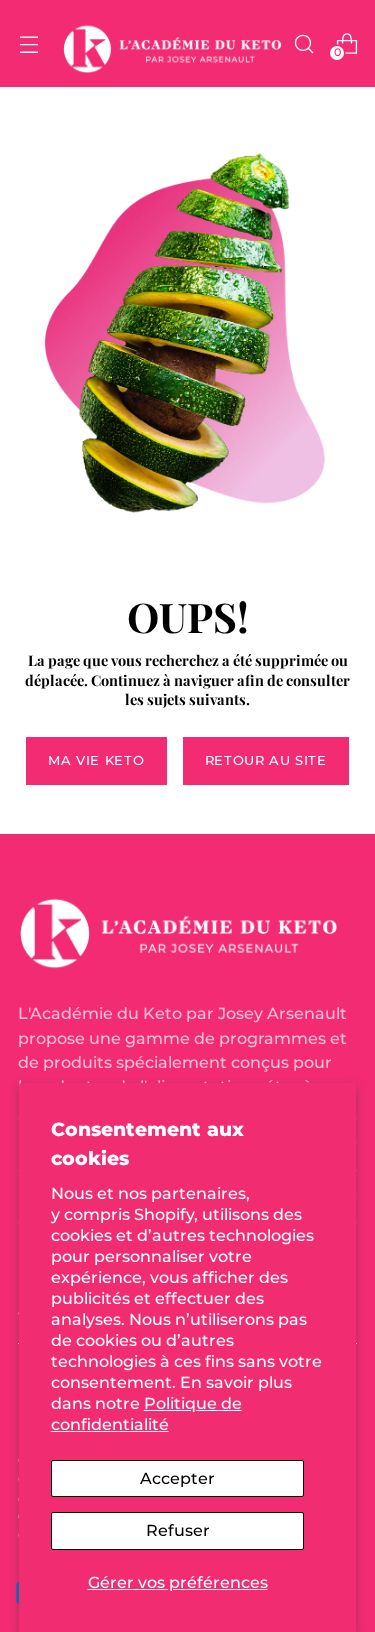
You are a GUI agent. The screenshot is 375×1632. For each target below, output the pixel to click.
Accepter (177, 1478)
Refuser (178, 1530)
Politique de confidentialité (146, 1413)
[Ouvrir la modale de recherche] (303, 43)
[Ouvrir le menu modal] (28, 43)
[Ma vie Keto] (172, 43)
